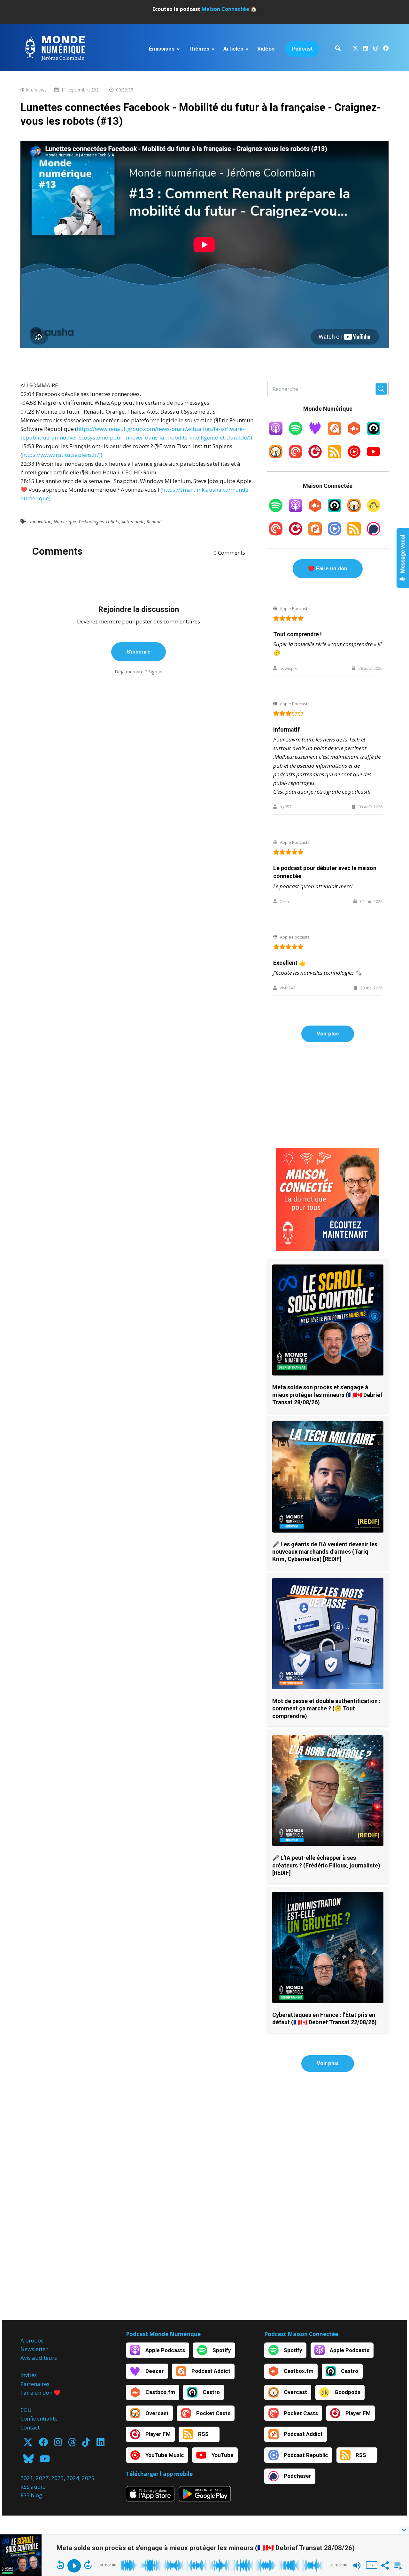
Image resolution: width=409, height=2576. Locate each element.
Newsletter (34, 2349)
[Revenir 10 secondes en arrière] (60, 2565)
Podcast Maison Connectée (301, 2334)
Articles (233, 49)
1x (372, 2565)
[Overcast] (276, 456)
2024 (73, 2478)
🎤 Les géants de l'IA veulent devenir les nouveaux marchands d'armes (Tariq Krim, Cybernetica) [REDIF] (325, 1552)
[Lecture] (74, 2566)
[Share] (385, 2565)
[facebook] (385, 49)
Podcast (302, 49)
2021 (27, 2478)
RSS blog (31, 2495)
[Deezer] (315, 433)
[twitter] (355, 49)
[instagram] (376, 49)
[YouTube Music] (354, 456)
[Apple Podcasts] (276, 433)
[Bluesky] (28, 2461)
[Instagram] (58, 2444)
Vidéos (266, 49)
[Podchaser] (374, 533)
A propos (32, 2340)
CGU (26, 2410)
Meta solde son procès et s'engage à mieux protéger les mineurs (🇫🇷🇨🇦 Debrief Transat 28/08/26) (327, 1395)
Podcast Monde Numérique (163, 2334)
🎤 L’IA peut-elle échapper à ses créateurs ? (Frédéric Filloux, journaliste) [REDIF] (326, 1865)
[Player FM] (315, 456)
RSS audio (33, 2487)
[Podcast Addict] (335, 433)
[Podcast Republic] (335, 533)
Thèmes (199, 49)
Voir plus (328, 1034)
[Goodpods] (374, 510)
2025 (88, 2478)
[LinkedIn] (100, 2444)
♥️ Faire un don (328, 568)
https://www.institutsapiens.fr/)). (63, 455)
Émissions (162, 49)
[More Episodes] (397, 2565)
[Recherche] (338, 49)
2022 (42, 2478)
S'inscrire (139, 652)
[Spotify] (296, 433)
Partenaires (35, 2384)
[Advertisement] (328, 1095)
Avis (26, 2358)
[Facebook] (43, 2444)
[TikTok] (86, 2444)
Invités (29, 2375)
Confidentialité (39, 2418)
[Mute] (357, 2565)
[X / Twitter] (28, 2444)
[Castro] (374, 433)
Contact (30, 2427)
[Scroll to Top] (394, 2505)
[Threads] (72, 2444)
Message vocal (403, 554)
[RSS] (335, 456)
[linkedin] (366, 49)
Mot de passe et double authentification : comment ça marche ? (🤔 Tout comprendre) (326, 1708)
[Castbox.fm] (354, 433)
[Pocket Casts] (296, 456)
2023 (58, 2478)
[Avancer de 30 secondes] (88, 2565)
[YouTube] (374, 456)
